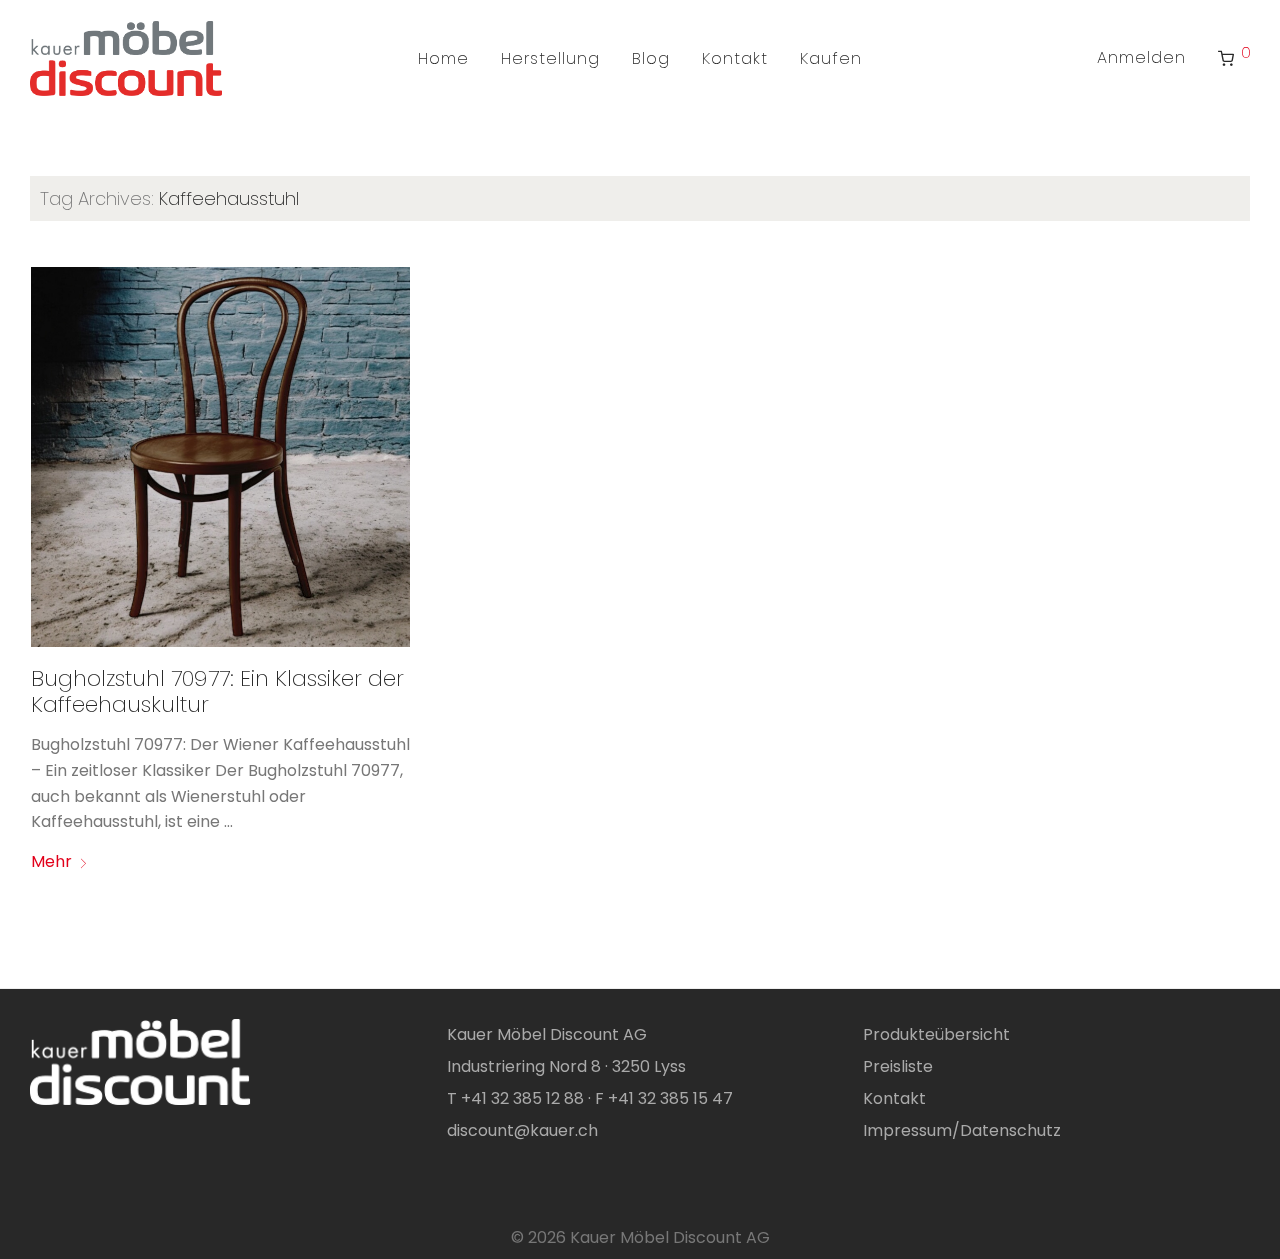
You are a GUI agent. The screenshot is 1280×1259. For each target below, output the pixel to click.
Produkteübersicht (936, 1034)
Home (443, 58)
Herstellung (550, 58)
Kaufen (831, 58)
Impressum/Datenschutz (962, 1130)
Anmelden (1141, 57)
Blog (651, 58)
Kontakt (735, 58)
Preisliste (898, 1066)
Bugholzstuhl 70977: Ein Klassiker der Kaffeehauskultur (217, 691)
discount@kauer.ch (522, 1130)
